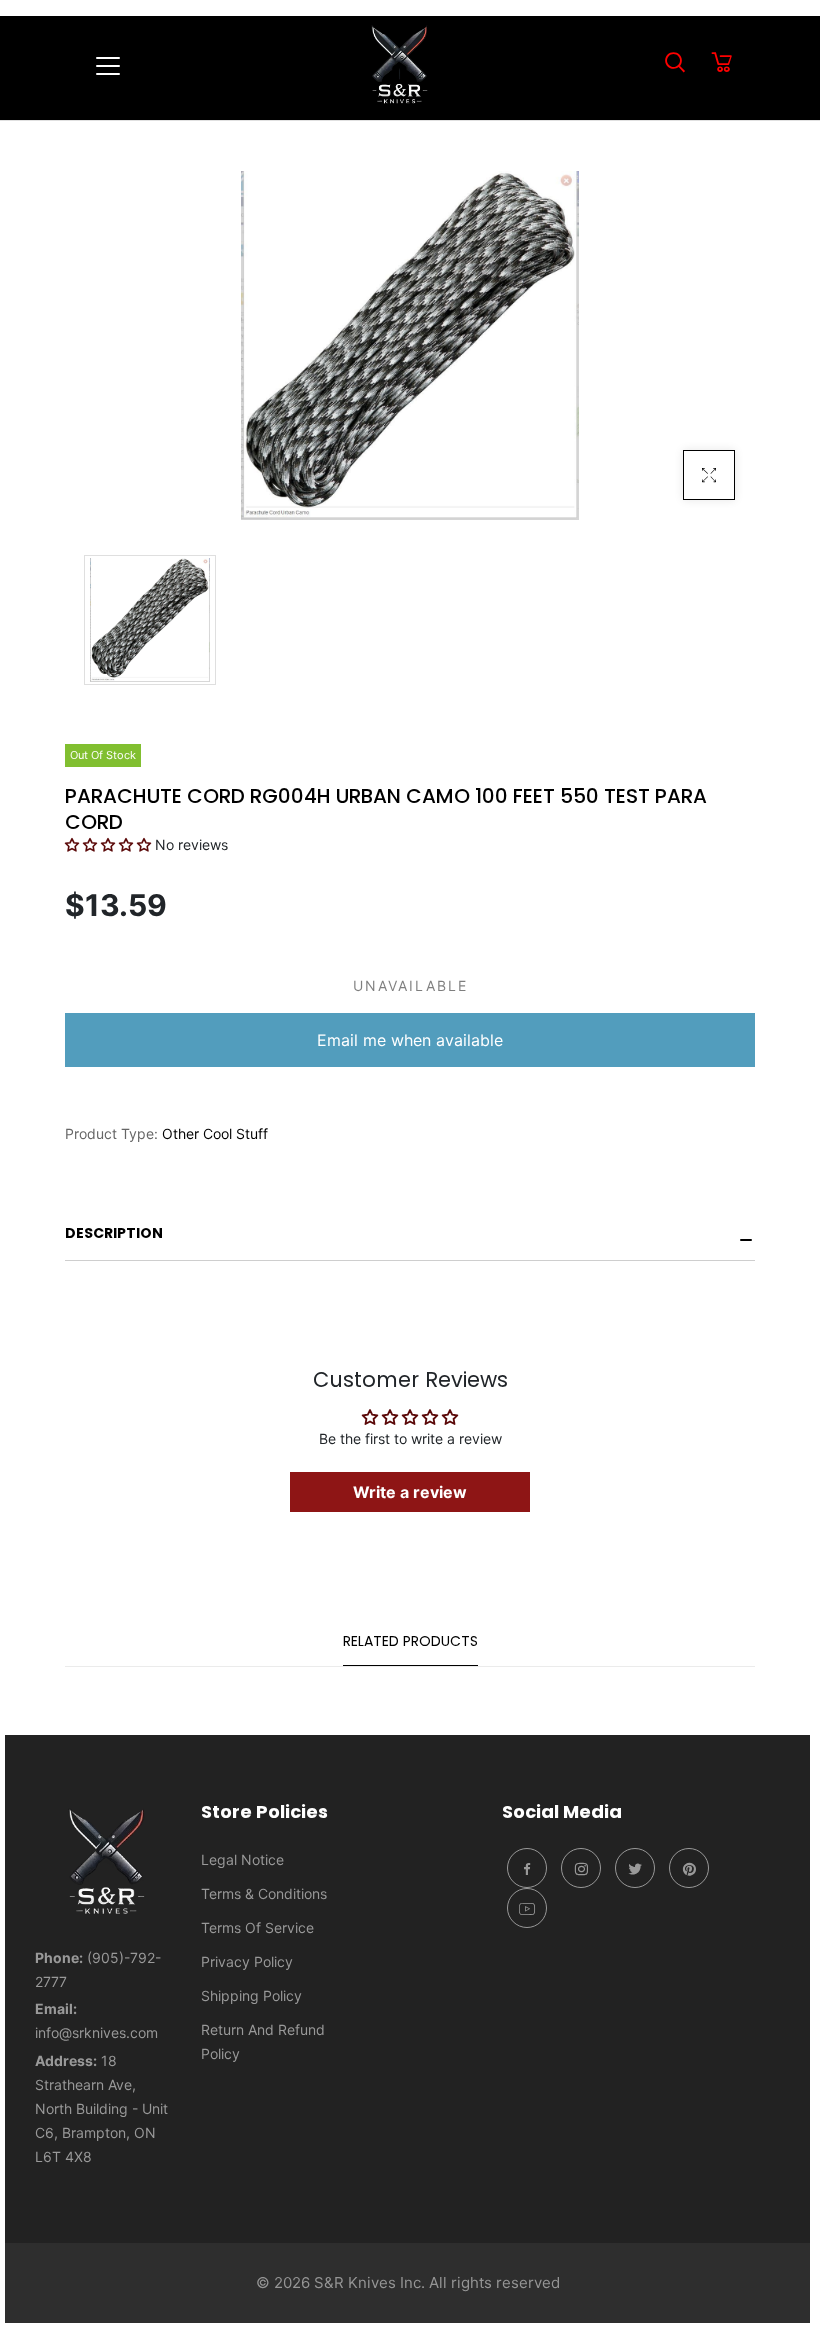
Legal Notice (242, 1859)
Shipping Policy (251, 1995)
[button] (108, 844)
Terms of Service (257, 1927)
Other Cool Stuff (215, 1133)
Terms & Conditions (264, 1893)
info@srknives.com (96, 2032)
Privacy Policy (247, 1961)
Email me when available (410, 1040)
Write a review (410, 1492)
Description (114, 1233)
